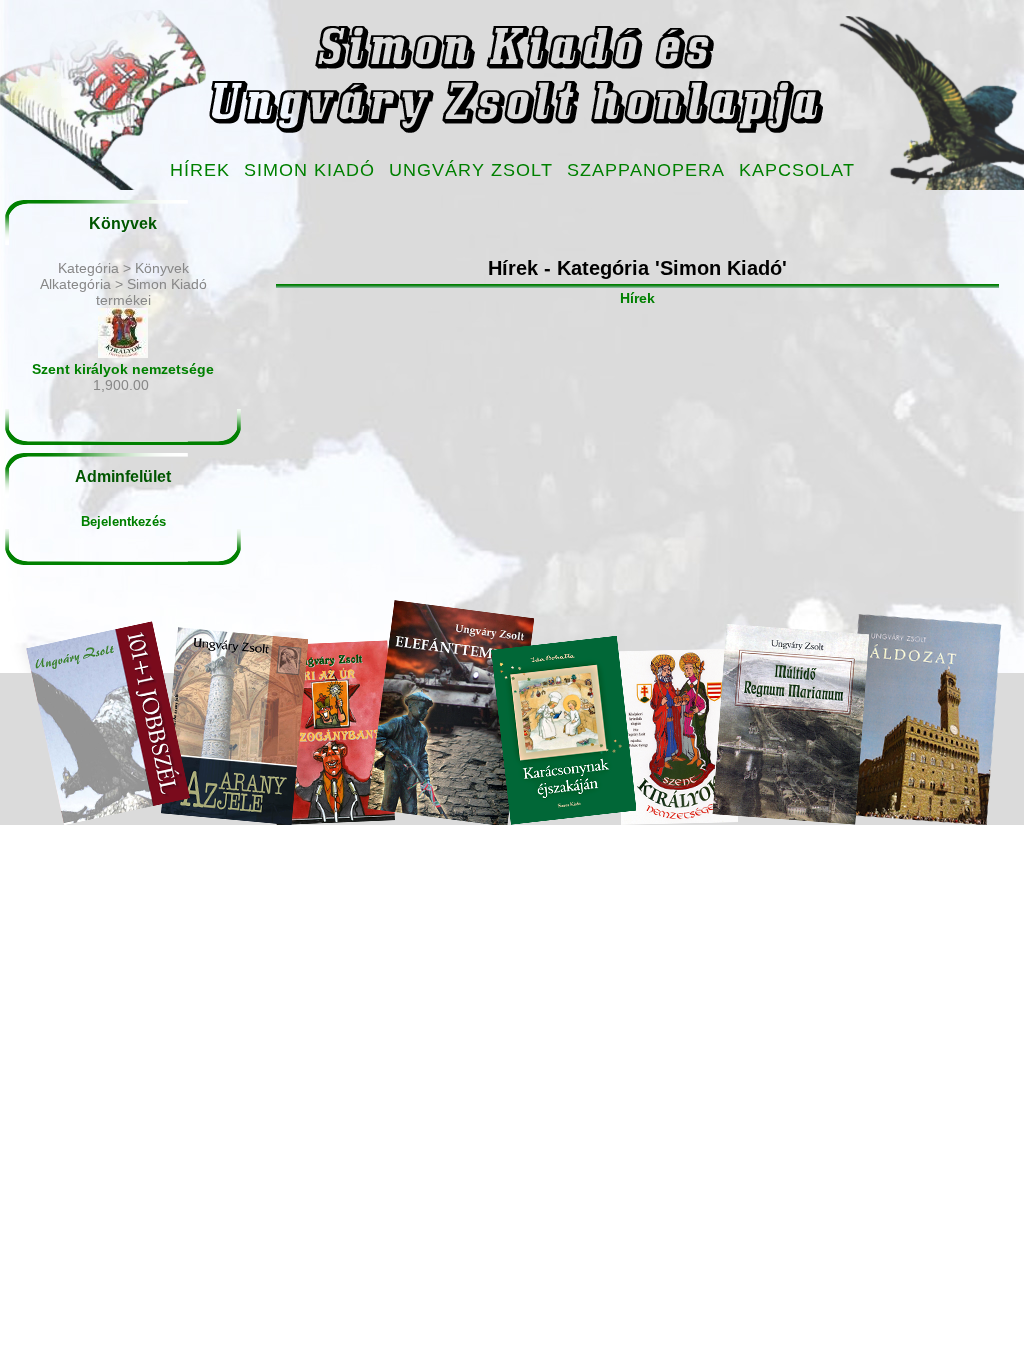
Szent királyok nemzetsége (123, 369)
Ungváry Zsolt (471, 170)
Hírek (200, 170)
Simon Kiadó (309, 170)
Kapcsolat (797, 170)
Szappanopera (646, 170)
